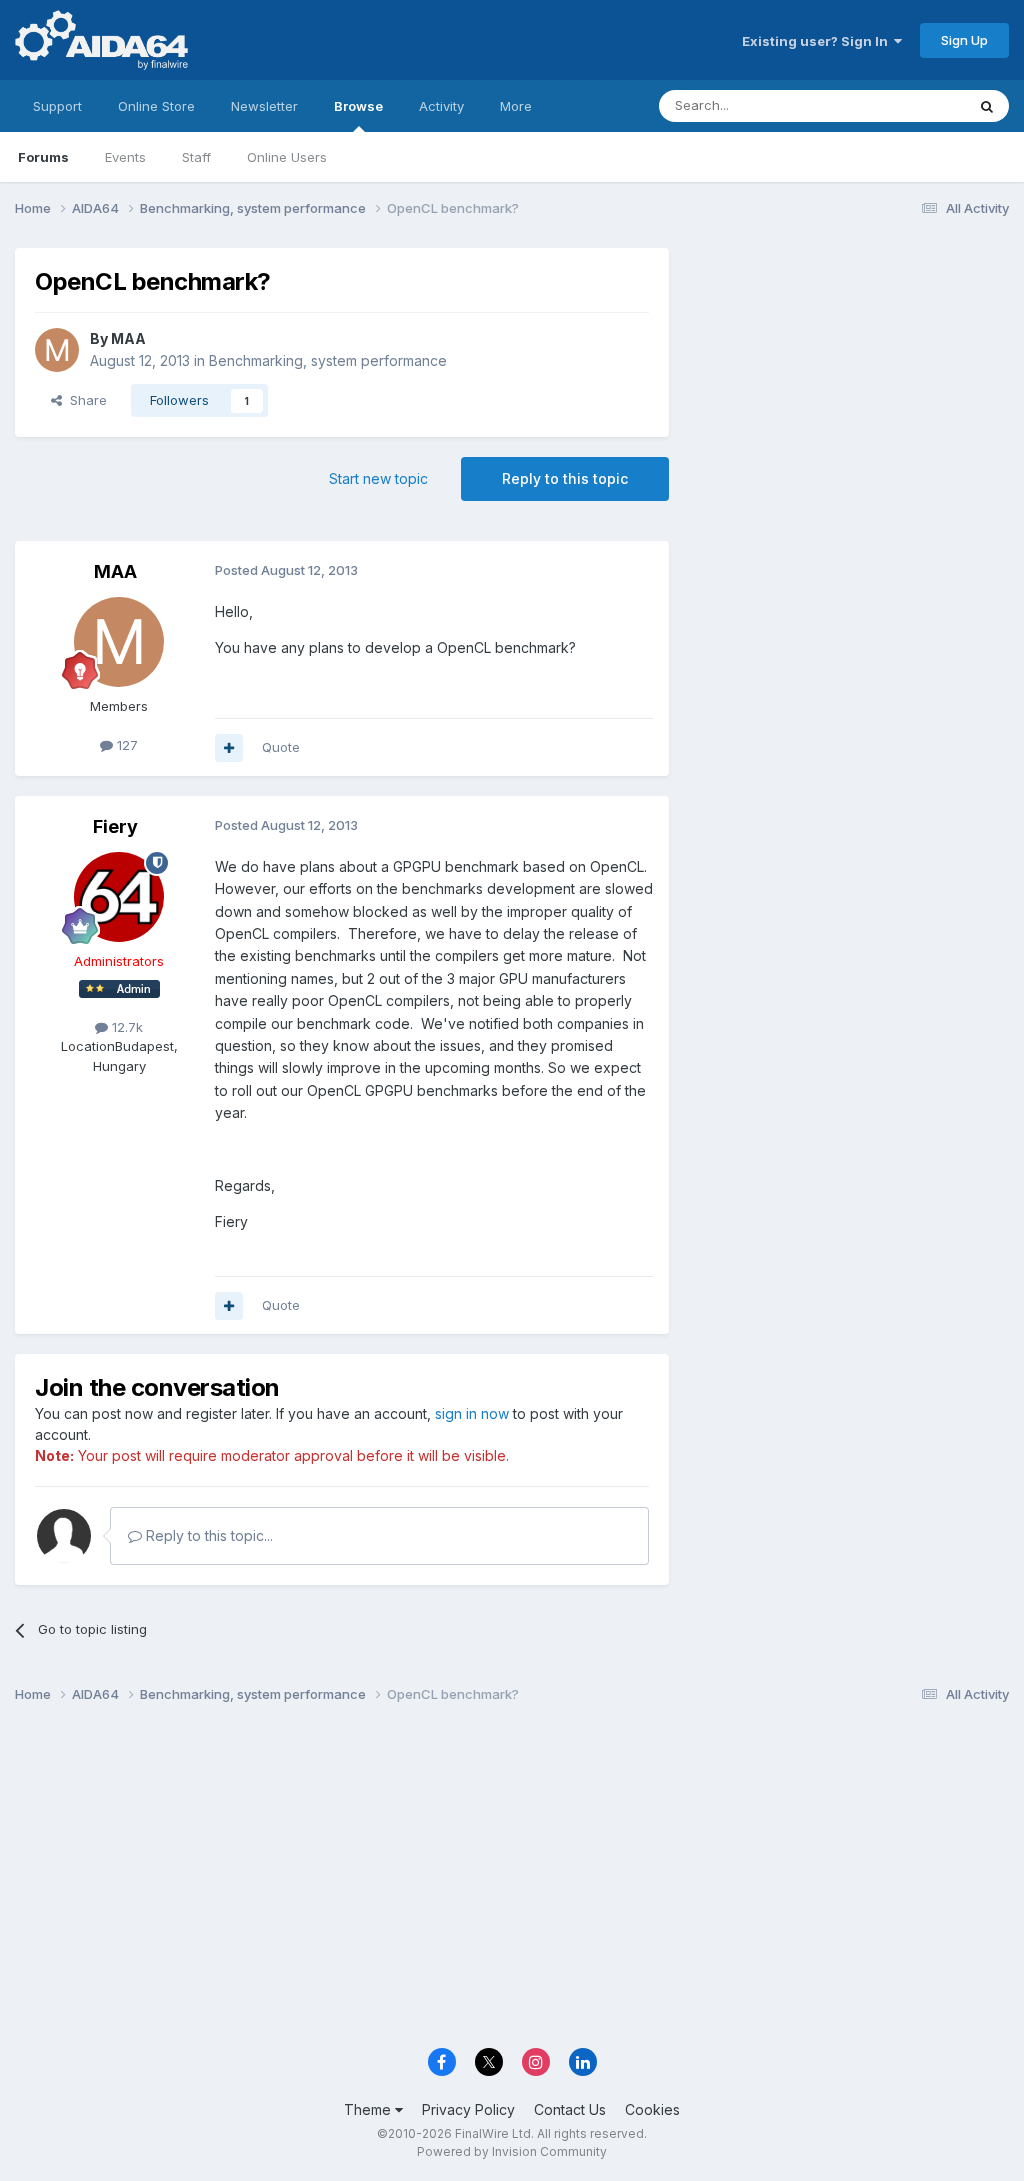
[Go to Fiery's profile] (119, 897)
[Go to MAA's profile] (57, 350)
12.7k (125, 1027)
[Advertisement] (849, 381)
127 (125, 745)
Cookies (652, 2109)
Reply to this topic (565, 478)
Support (57, 106)
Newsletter (264, 106)
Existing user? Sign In (818, 41)
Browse (358, 106)
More (516, 106)
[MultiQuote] (229, 748)
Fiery (115, 826)
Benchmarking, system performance (328, 360)
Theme (369, 2109)
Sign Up (964, 40)
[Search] (987, 106)
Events (125, 157)
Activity (441, 106)
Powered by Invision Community (512, 2151)
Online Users (287, 157)
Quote (281, 747)
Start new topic (378, 478)
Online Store (156, 106)
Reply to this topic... (207, 1535)
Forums (43, 157)
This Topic (906, 105)
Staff (196, 157)
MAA (128, 338)
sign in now (472, 1413)
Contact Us (570, 2109)
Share (84, 400)
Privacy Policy (468, 2109)
